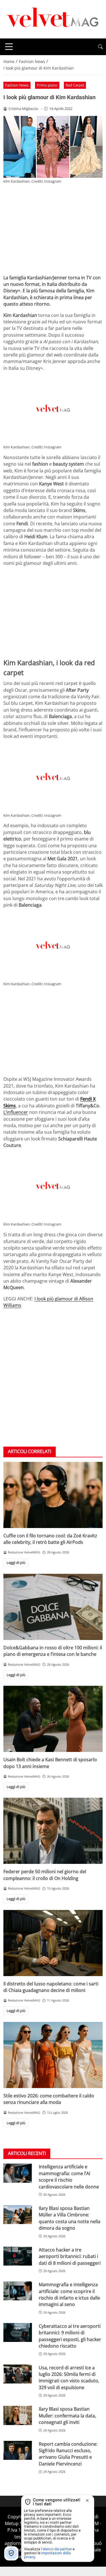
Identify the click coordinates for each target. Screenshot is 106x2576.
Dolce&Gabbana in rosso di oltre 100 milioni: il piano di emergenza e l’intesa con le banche (53, 1651)
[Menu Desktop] (9, 47)
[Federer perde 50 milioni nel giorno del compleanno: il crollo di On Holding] (53, 1831)
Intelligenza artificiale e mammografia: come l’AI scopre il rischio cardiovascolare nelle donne (69, 2177)
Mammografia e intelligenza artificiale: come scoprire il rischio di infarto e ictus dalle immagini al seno (69, 2294)
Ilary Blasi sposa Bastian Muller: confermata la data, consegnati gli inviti (67, 2416)
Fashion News (17, 85)
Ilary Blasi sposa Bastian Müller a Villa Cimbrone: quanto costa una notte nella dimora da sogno (70, 2218)
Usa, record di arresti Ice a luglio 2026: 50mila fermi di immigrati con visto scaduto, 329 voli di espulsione (69, 2378)
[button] (100, 47)
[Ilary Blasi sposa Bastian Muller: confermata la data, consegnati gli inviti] (18, 2415)
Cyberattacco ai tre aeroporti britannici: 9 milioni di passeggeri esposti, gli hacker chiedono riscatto (70, 2336)
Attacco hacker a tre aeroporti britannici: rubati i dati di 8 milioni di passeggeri (70, 2256)
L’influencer (16, 1112)
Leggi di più (16, 1563)
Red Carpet (75, 85)
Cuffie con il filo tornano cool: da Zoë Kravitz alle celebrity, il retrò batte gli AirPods (50, 1539)
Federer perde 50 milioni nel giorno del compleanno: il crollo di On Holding (45, 1875)
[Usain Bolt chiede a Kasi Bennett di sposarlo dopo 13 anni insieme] (53, 1719)
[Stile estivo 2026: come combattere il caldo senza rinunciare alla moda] (53, 2055)
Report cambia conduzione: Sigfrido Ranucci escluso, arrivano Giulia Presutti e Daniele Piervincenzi (68, 2454)
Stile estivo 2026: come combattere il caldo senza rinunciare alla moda (49, 2099)
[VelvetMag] (53, 19)
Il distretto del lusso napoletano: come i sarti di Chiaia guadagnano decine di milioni (51, 1987)
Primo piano (47, 85)
